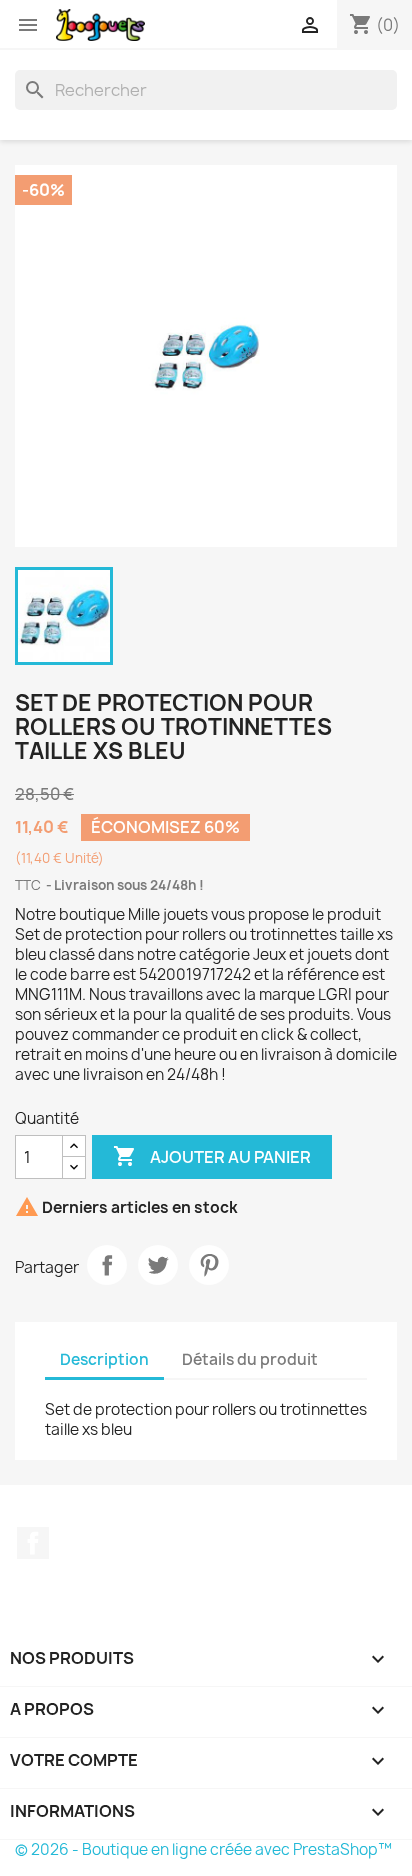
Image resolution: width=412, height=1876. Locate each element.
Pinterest (209, 1265)
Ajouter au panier (212, 1156)
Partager (107, 1265)
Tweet (158, 1265)
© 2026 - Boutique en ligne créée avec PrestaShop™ (203, 1849)
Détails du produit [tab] (250, 1359)
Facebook (33, 1543)
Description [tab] (104, 1359)
